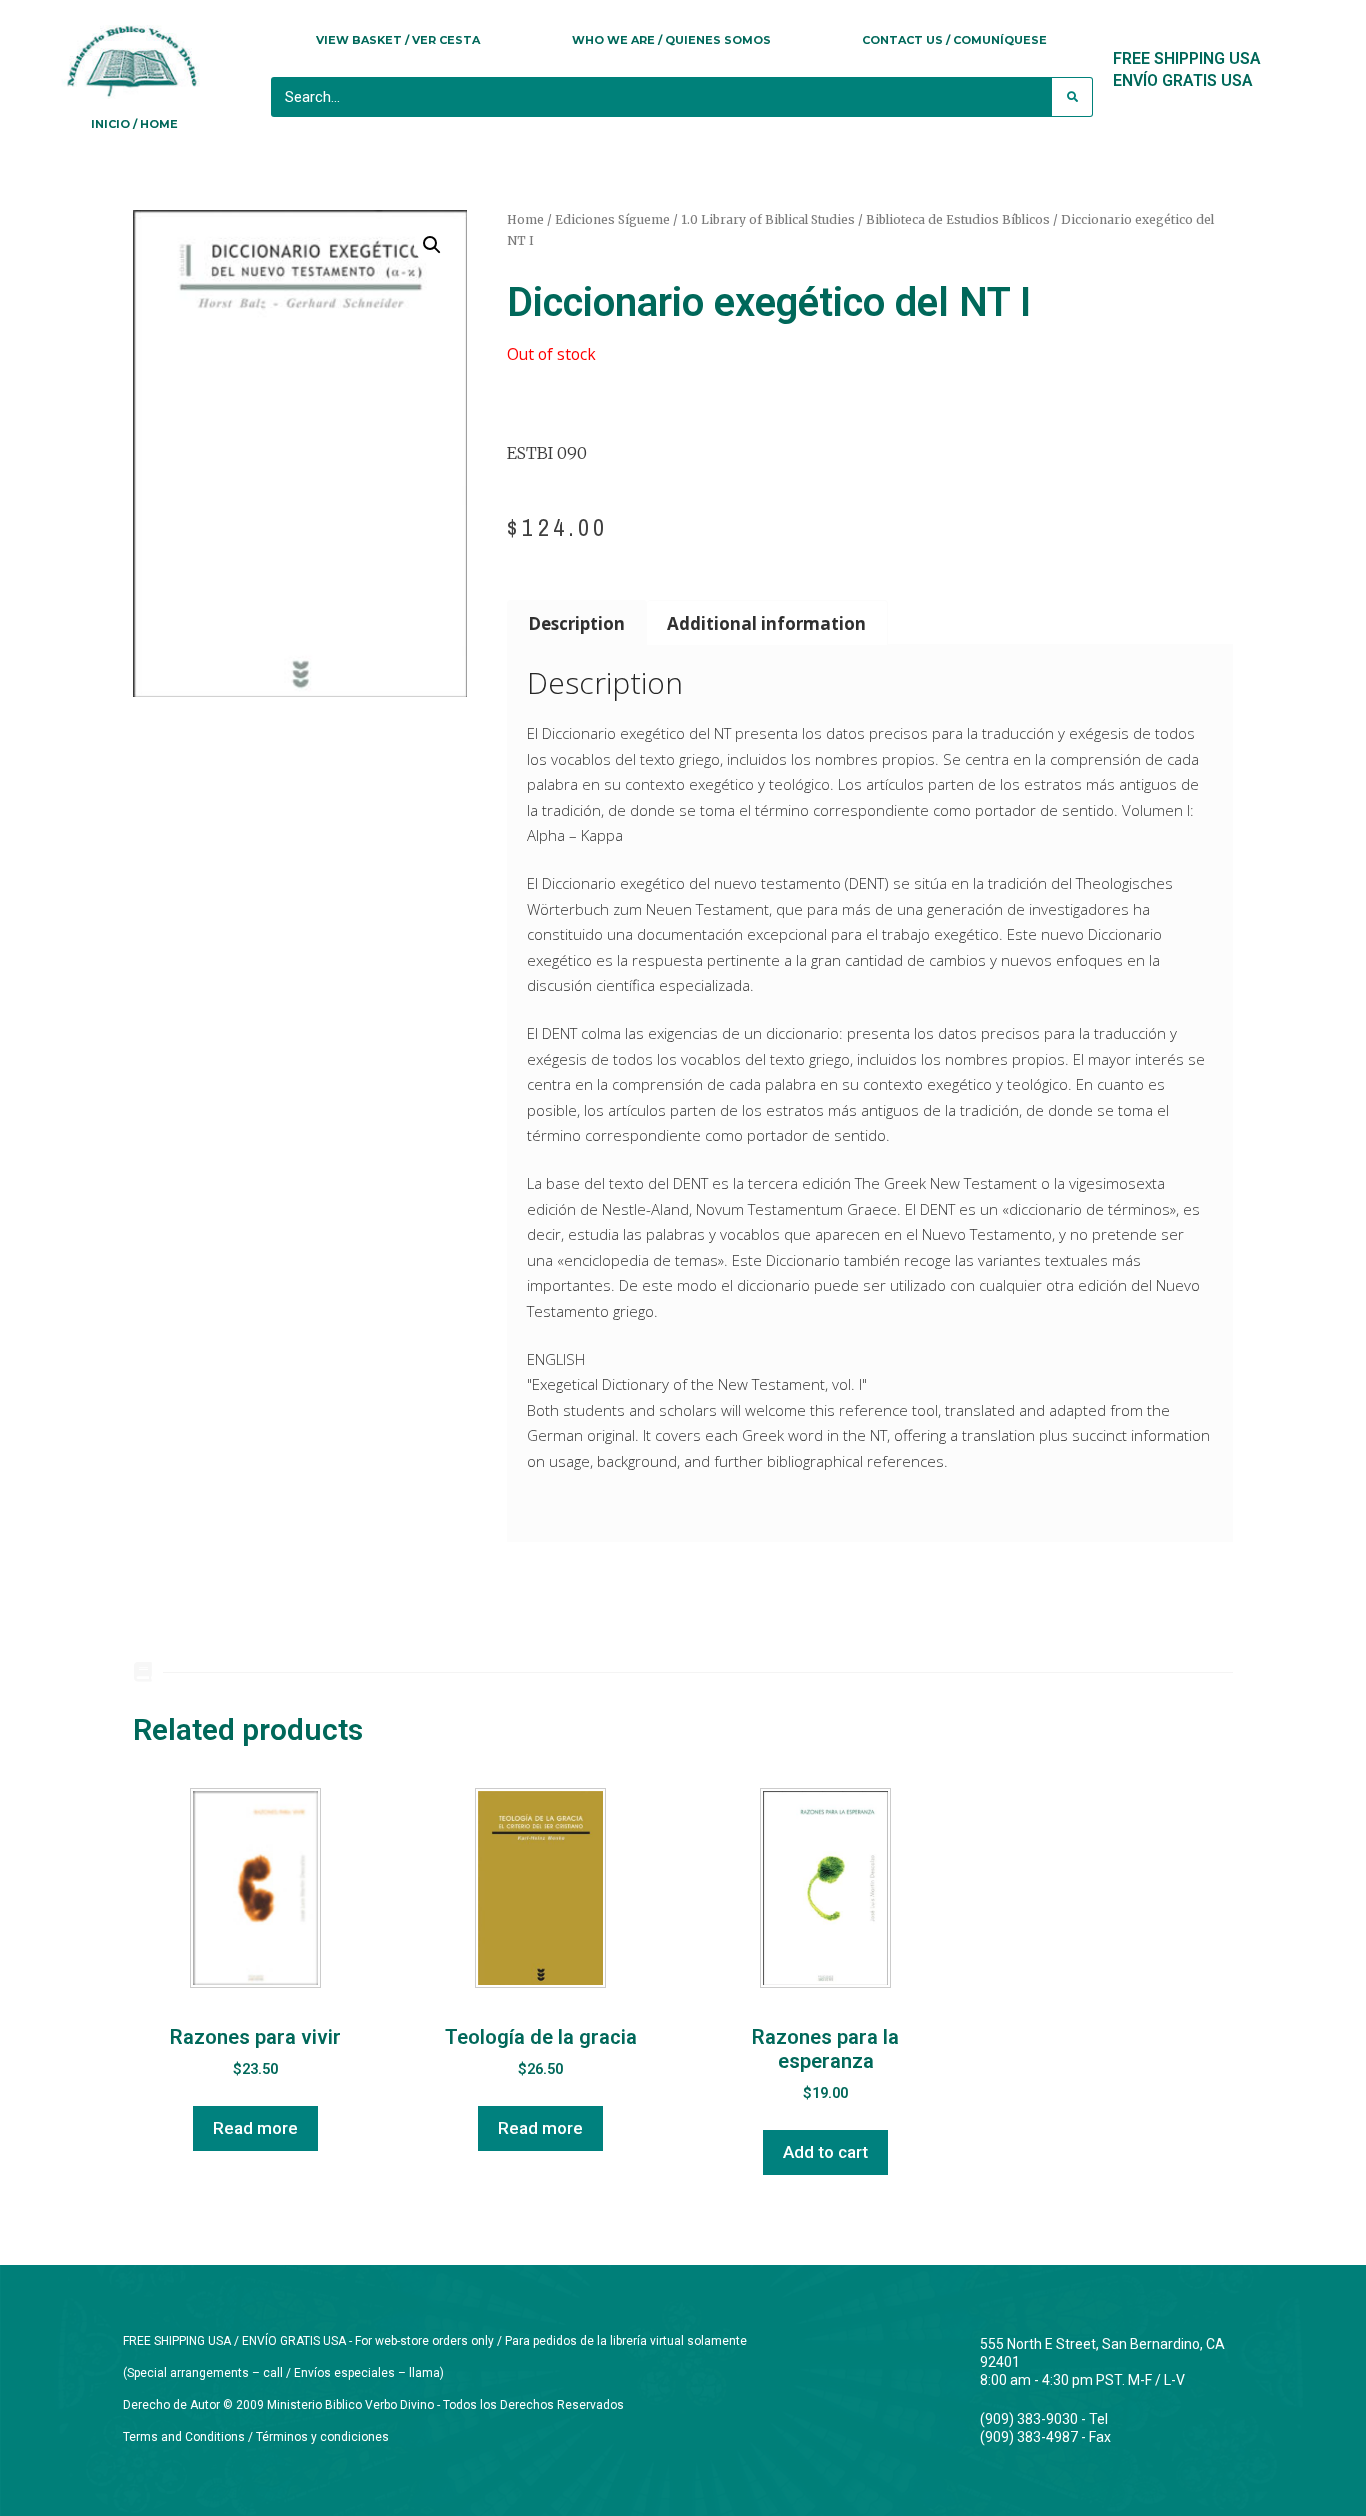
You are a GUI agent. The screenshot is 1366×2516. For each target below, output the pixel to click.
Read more (255, 2128)
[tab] (577, 622)
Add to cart (825, 2152)
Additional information (766, 623)
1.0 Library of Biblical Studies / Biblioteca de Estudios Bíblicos (865, 219)
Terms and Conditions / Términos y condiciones (256, 2437)
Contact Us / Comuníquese (954, 40)
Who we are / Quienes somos (671, 40)
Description (576, 623)
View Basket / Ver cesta (398, 40)
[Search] (1072, 97)
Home (525, 219)
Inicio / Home (134, 124)
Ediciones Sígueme (612, 219)
